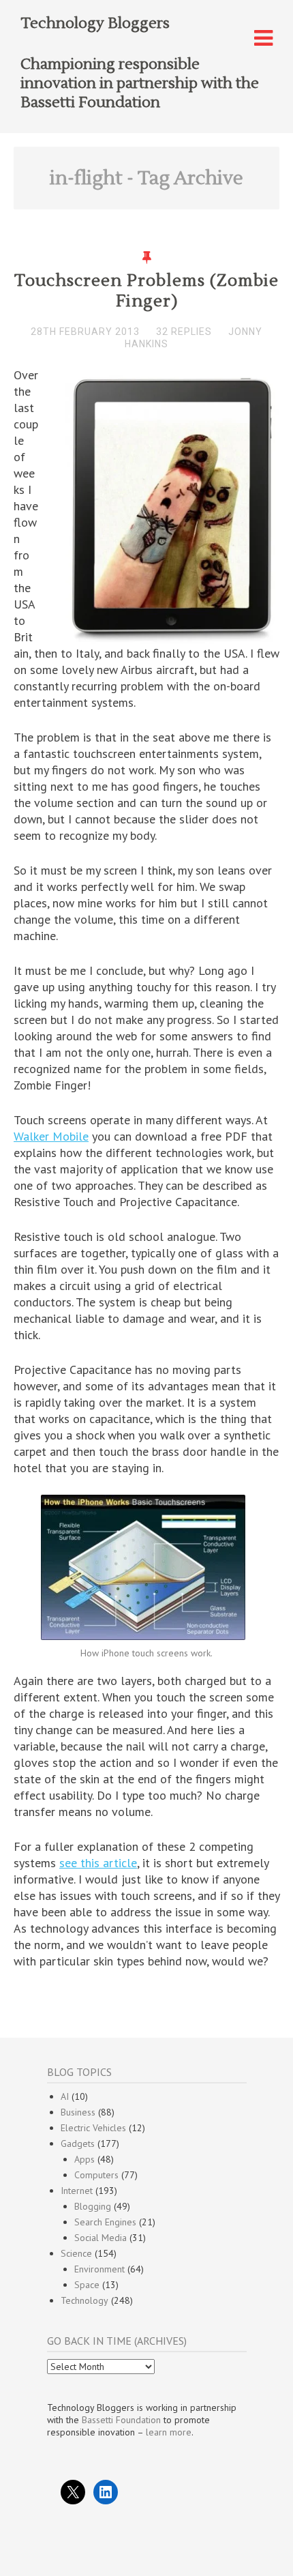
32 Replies (184, 332)
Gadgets (78, 2143)
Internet (77, 2191)
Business (78, 2112)
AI (65, 2096)
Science (76, 2253)
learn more (169, 2432)
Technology (84, 2300)
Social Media (101, 2238)
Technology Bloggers (95, 23)
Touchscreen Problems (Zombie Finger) (146, 291)
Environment (99, 2269)
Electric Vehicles (93, 2128)
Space (87, 2285)
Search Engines (105, 2222)
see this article (98, 1863)
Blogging (93, 2206)
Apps (84, 2159)
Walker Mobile (51, 1136)
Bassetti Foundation (121, 2420)
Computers (96, 2175)
